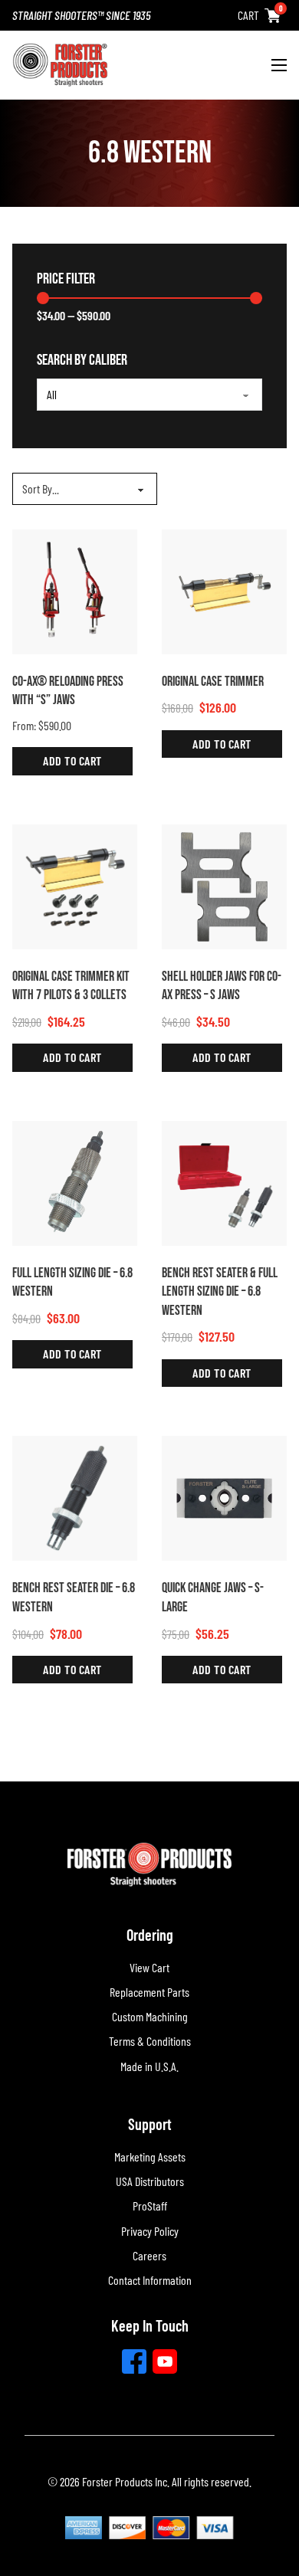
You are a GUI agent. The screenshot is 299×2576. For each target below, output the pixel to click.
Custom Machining (150, 2016)
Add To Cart (72, 760)
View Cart (149, 1967)
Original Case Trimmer (213, 682)
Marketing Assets (150, 2156)
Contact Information (150, 2280)
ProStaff (150, 2206)
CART (248, 15)
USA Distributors (150, 2181)
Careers (149, 2255)
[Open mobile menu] (279, 65)
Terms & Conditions (150, 2041)
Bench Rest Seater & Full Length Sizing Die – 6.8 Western (220, 1292)
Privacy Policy (150, 2231)
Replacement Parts (149, 1992)
